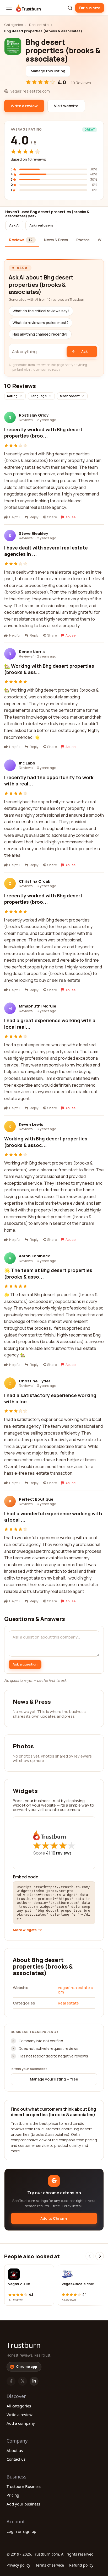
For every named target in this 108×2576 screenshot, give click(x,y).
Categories (13, 25)
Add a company (21, 2423)
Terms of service (50, 2565)
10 (61, 1853)
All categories (19, 2406)
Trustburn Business (24, 2486)
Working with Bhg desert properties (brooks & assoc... (46, 1142)
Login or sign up (21, 2531)
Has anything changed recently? (40, 334)
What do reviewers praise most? (40, 323)
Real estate (39, 25)
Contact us (16, 2459)
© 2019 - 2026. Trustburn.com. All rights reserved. (51, 2554)
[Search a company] (70, 8)
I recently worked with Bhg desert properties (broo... (43, 433)
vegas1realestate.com (75, 1990)
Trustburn (24, 2345)
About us (15, 2450)
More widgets (25, 1930)
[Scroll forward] (100, 2256)
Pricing (13, 2495)
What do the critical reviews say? (41, 311)
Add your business (23, 2504)
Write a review (20, 2415)
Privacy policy (18, 2565)
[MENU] (9, 8)
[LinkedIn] (34, 2381)
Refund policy (81, 2565)
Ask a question (25, 1664)
